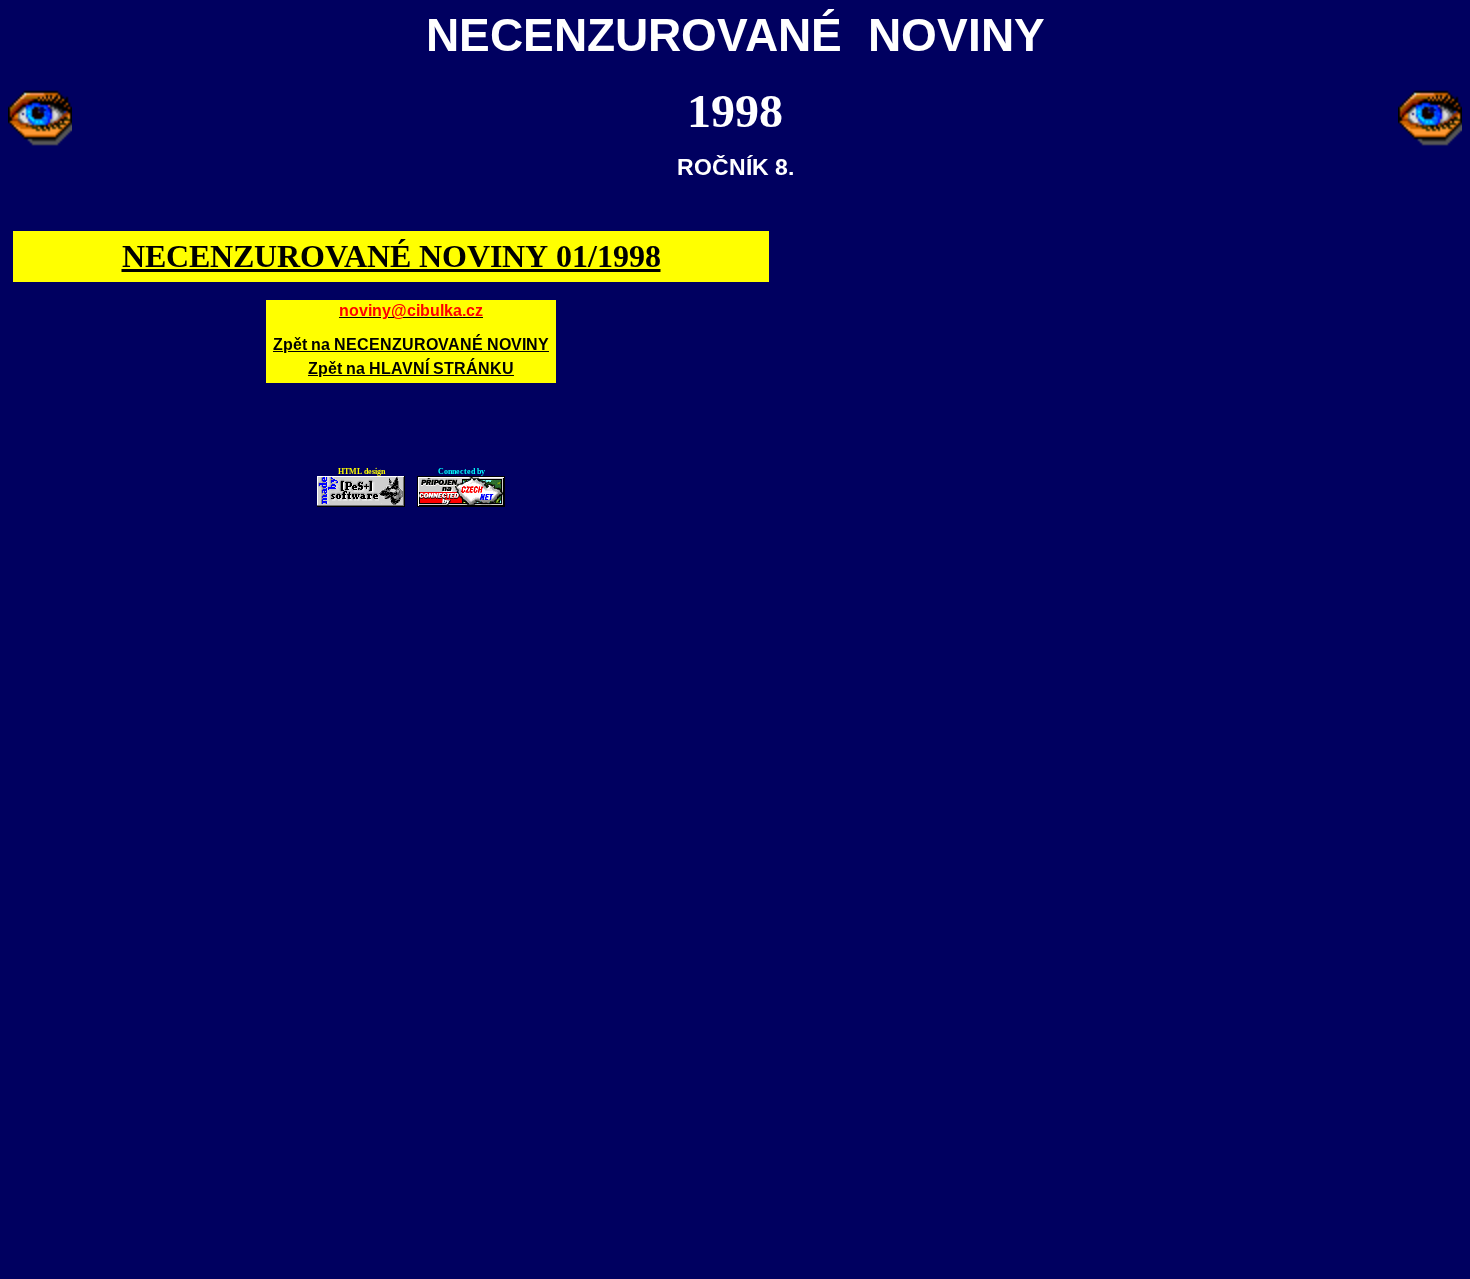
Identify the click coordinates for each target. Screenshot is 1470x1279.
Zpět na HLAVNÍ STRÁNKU (411, 368)
